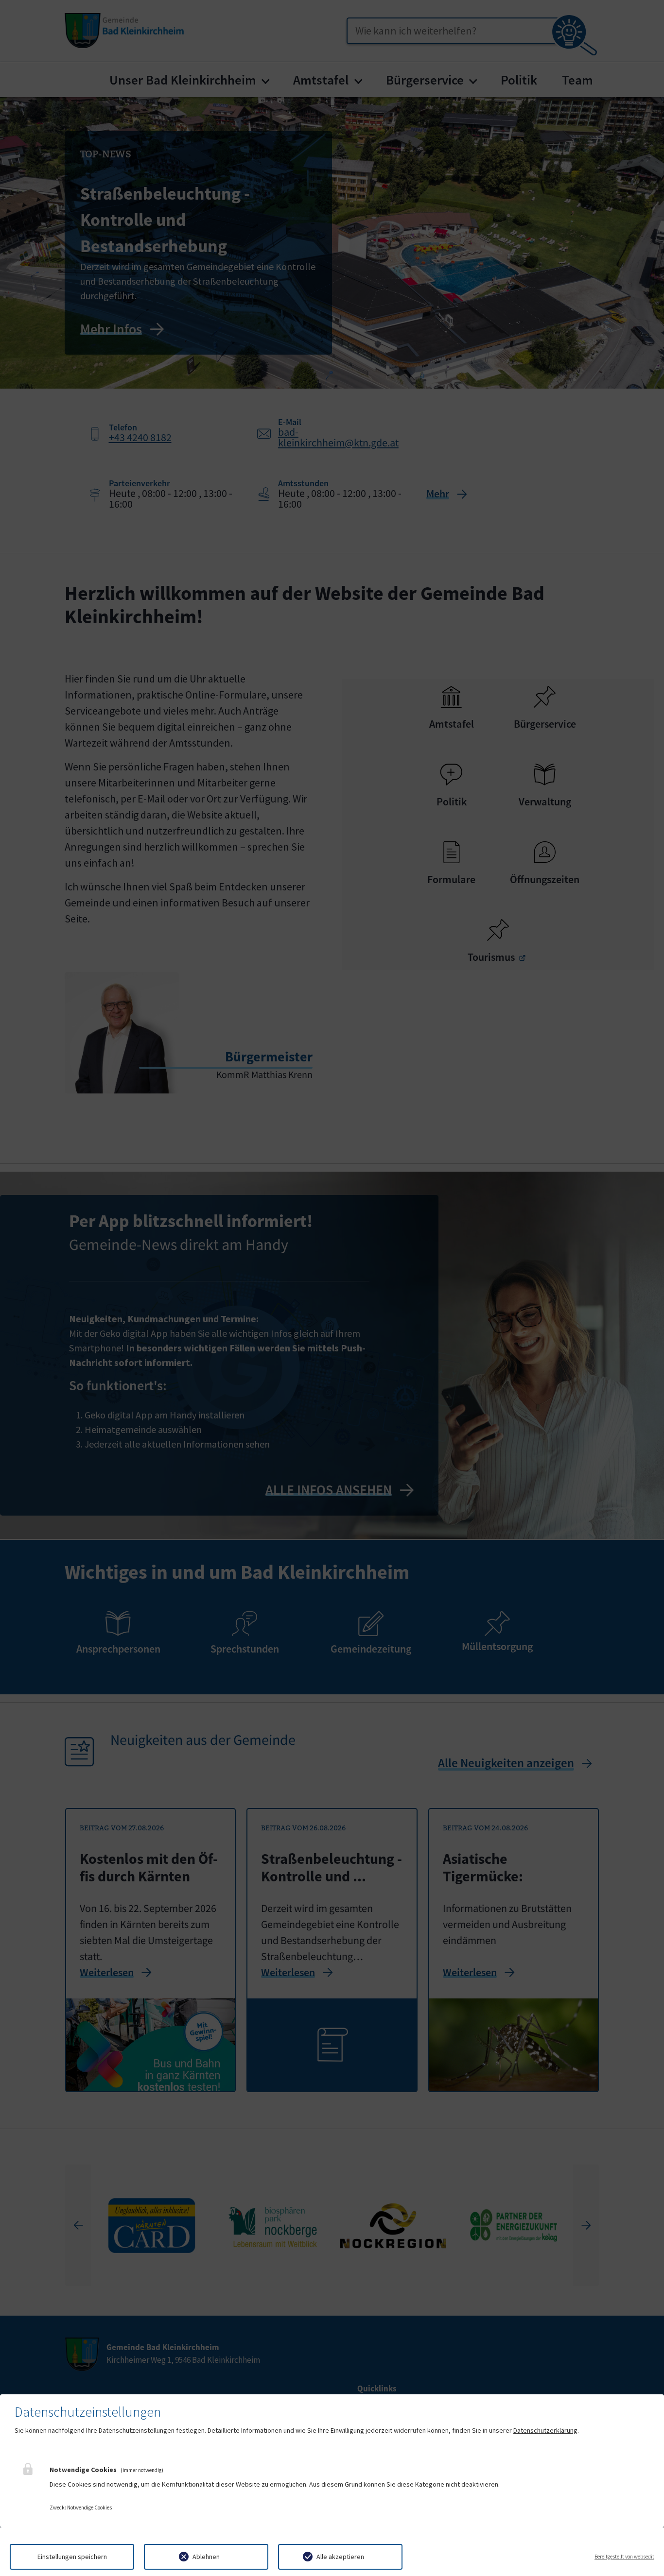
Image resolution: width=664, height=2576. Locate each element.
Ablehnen (206, 2557)
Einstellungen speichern (72, 2557)
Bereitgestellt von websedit (624, 2557)
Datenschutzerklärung (545, 2430)
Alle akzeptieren (340, 2557)
